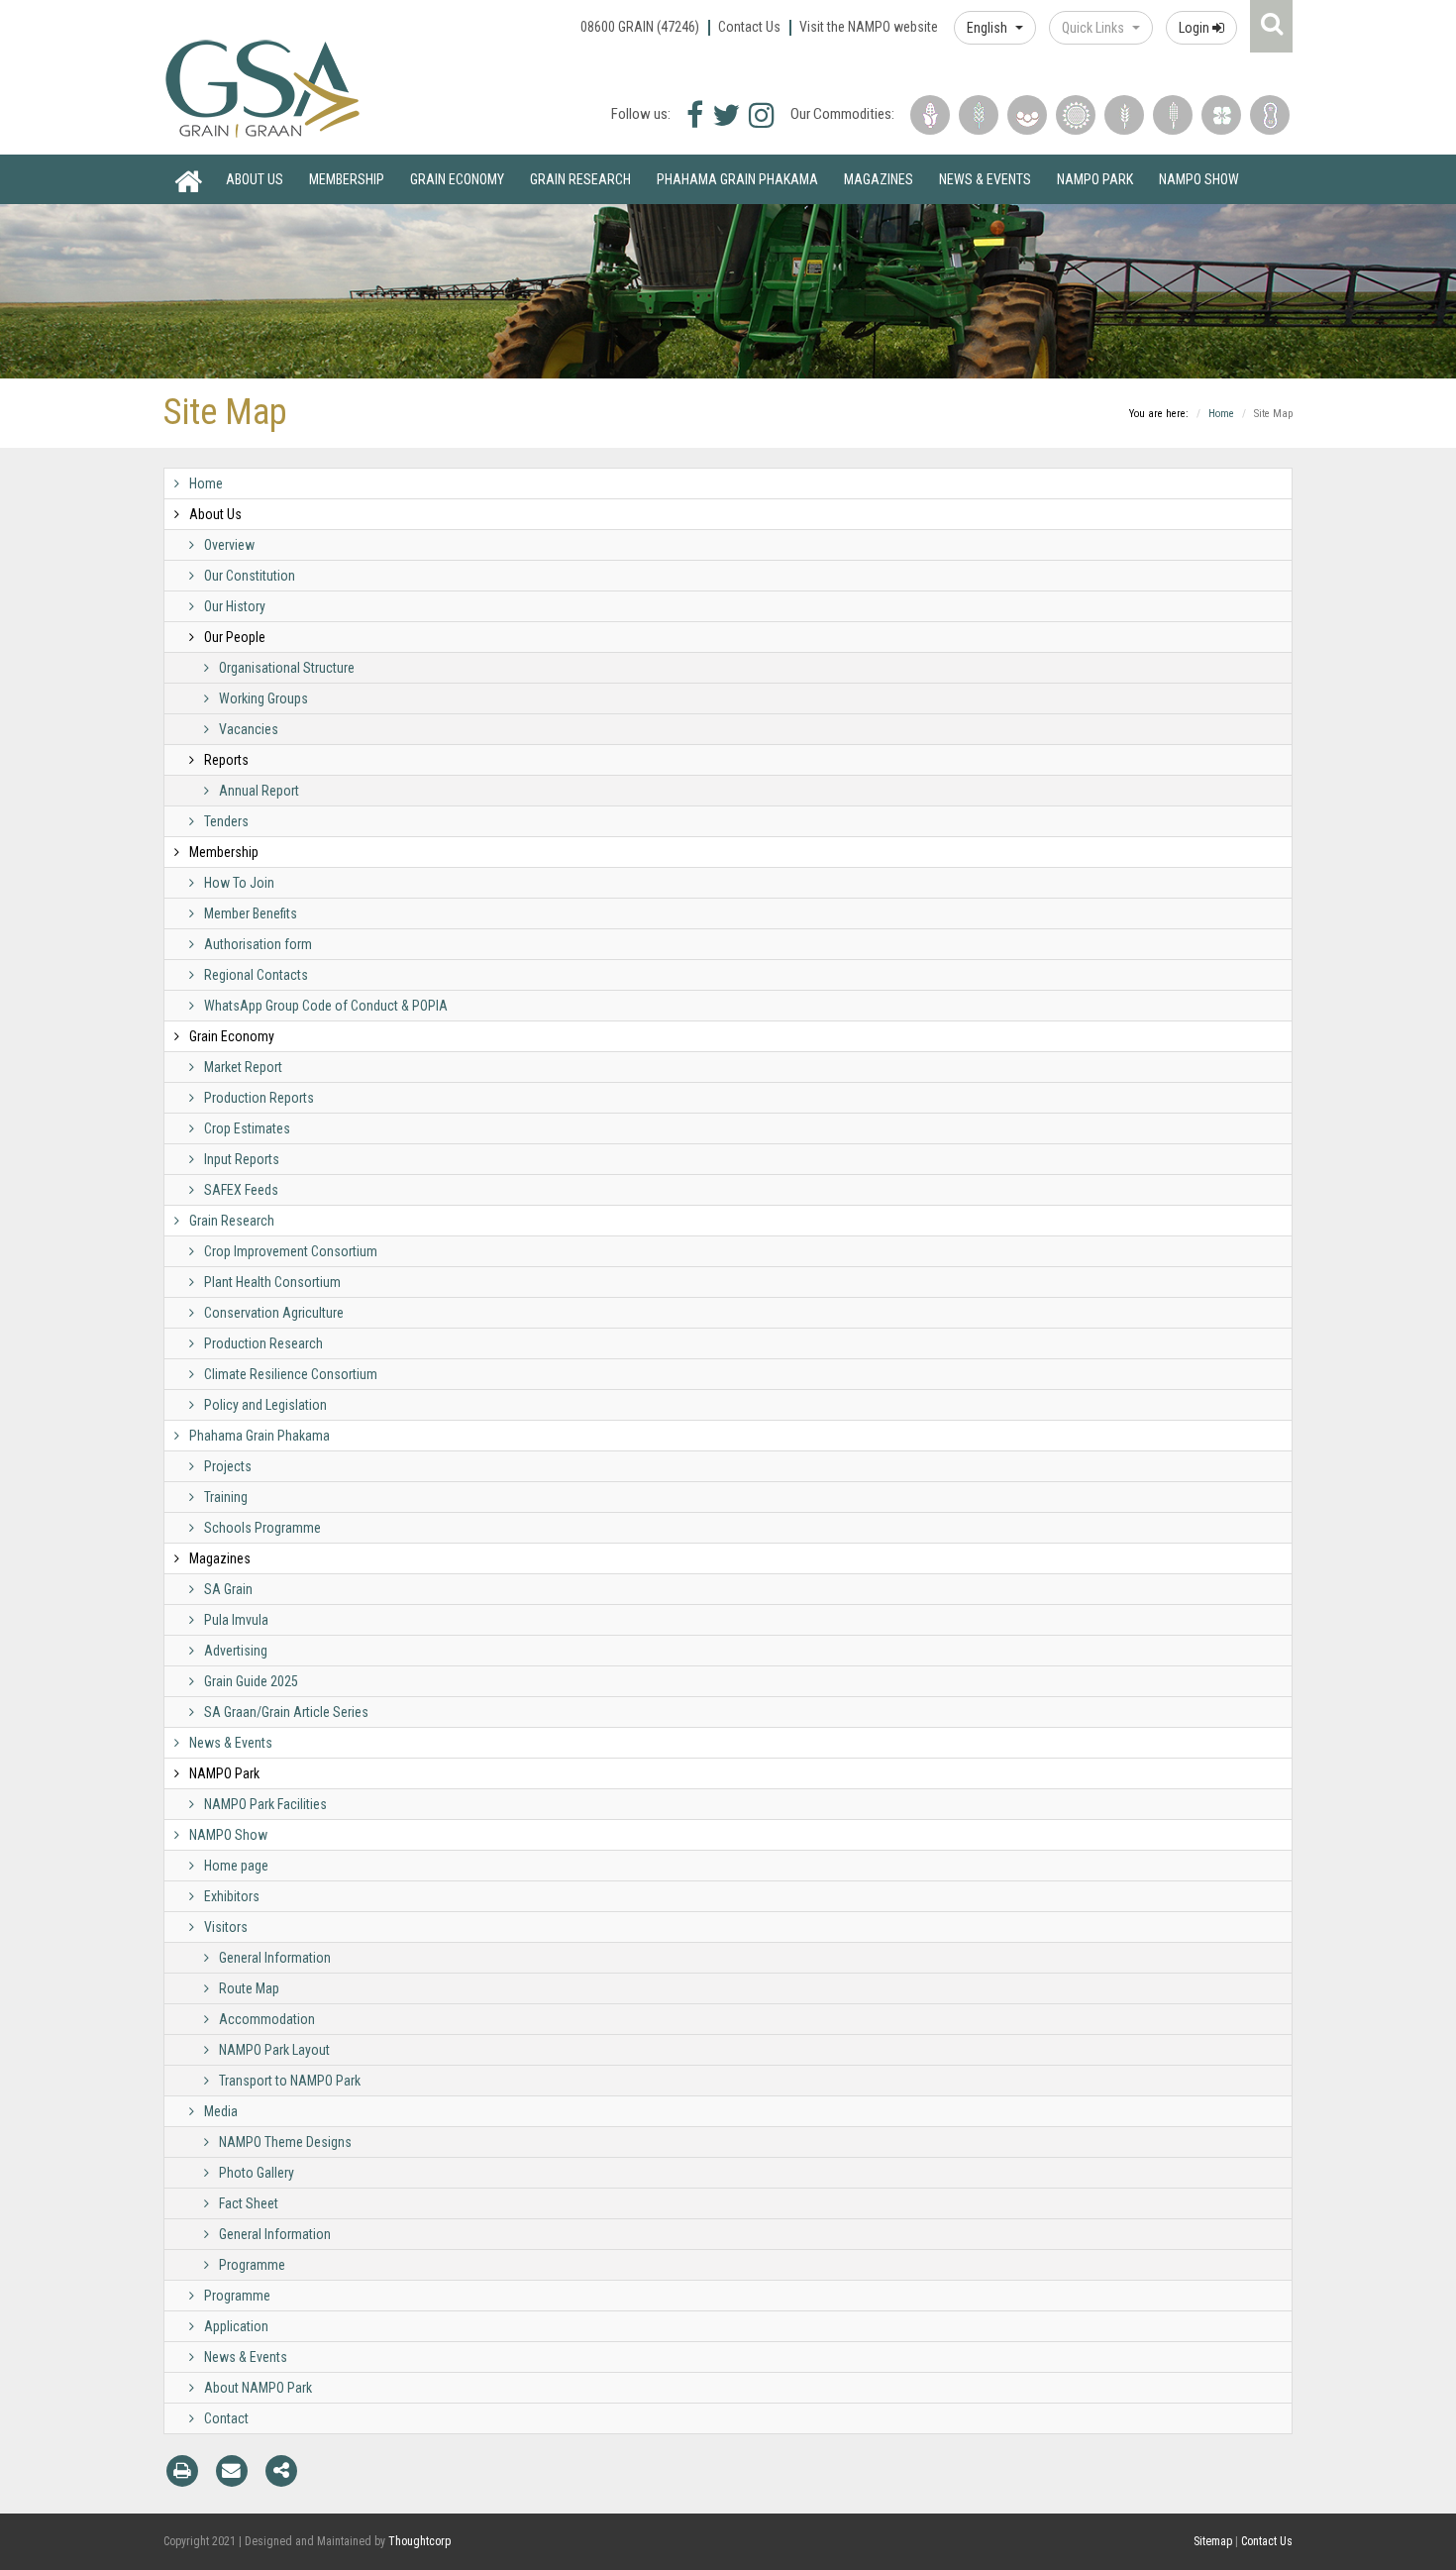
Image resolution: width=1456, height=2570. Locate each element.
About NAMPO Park (258, 2388)
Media (221, 2111)
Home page (236, 1866)
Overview (229, 545)
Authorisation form (258, 944)
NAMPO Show (1199, 179)
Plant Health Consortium (272, 1282)
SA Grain (228, 1589)
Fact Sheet (249, 2203)
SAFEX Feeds (241, 1190)
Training (226, 1497)
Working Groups (263, 698)
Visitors (226, 1927)
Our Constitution (250, 576)
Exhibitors (232, 1896)
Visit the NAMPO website (869, 27)
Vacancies (249, 729)
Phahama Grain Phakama (737, 179)
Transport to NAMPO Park (290, 2081)
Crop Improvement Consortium (291, 1251)
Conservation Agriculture (274, 1313)
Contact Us (749, 27)
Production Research (263, 1343)
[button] (995, 28)
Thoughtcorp (419, 2541)
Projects (228, 1466)
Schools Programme (262, 1528)
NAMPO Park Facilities (265, 1804)
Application (236, 2326)
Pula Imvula (236, 1620)
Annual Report (259, 791)
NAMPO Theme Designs (285, 2142)
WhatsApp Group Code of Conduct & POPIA (326, 1006)
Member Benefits (251, 913)
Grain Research (580, 179)
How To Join (239, 883)
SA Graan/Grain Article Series (286, 1712)
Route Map (249, 1988)
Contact (226, 2418)
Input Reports (242, 1159)
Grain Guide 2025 (251, 1681)
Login (1196, 28)
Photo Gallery (257, 2173)
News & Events (985, 179)
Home (188, 179)
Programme (252, 2265)
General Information (275, 1958)
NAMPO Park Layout (274, 2050)
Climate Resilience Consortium (291, 1374)
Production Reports (259, 1098)
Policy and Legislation (265, 1405)
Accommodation (267, 2019)
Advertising (236, 1651)
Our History (235, 606)
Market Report (243, 1067)
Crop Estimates (247, 1128)
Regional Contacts (256, 975)
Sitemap (1213, 2541)
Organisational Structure (287, 668)
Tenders (226, 821)
